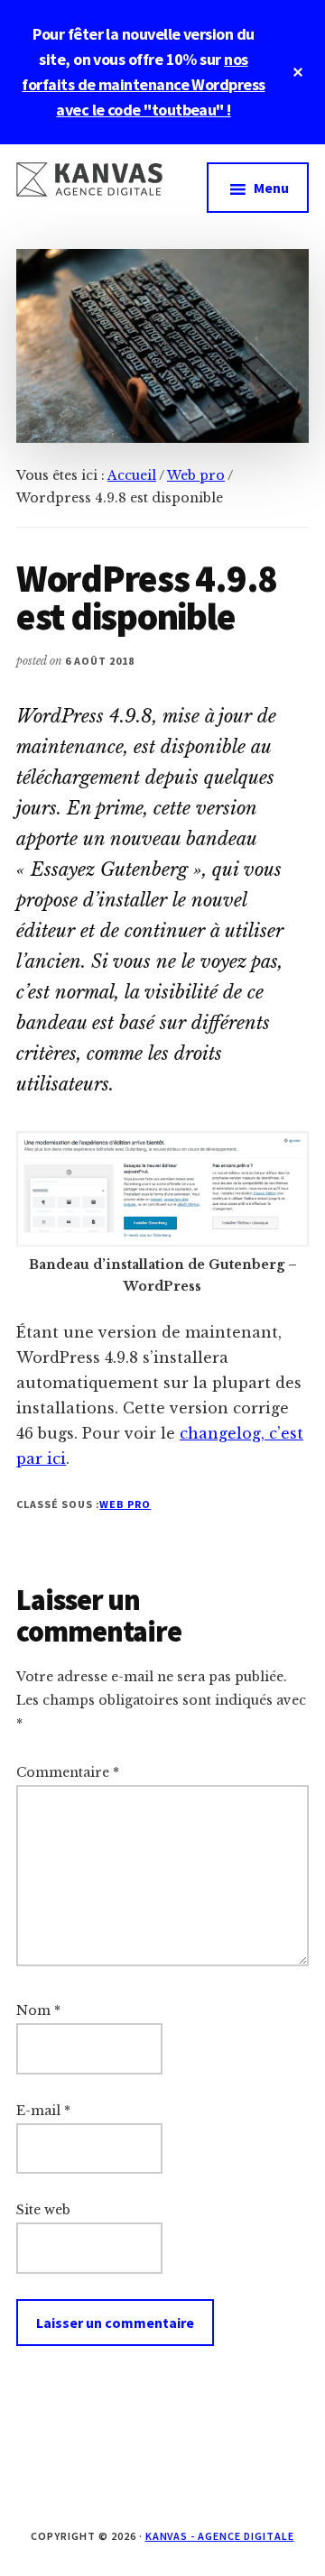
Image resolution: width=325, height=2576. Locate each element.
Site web (43, 2210)
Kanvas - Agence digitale (220, 2536)
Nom (38, 2010)
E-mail (43, 2111)
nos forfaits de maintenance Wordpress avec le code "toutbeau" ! (143, 84)
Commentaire (68, 1772)
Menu (271, 188)
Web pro (125, 1504)
